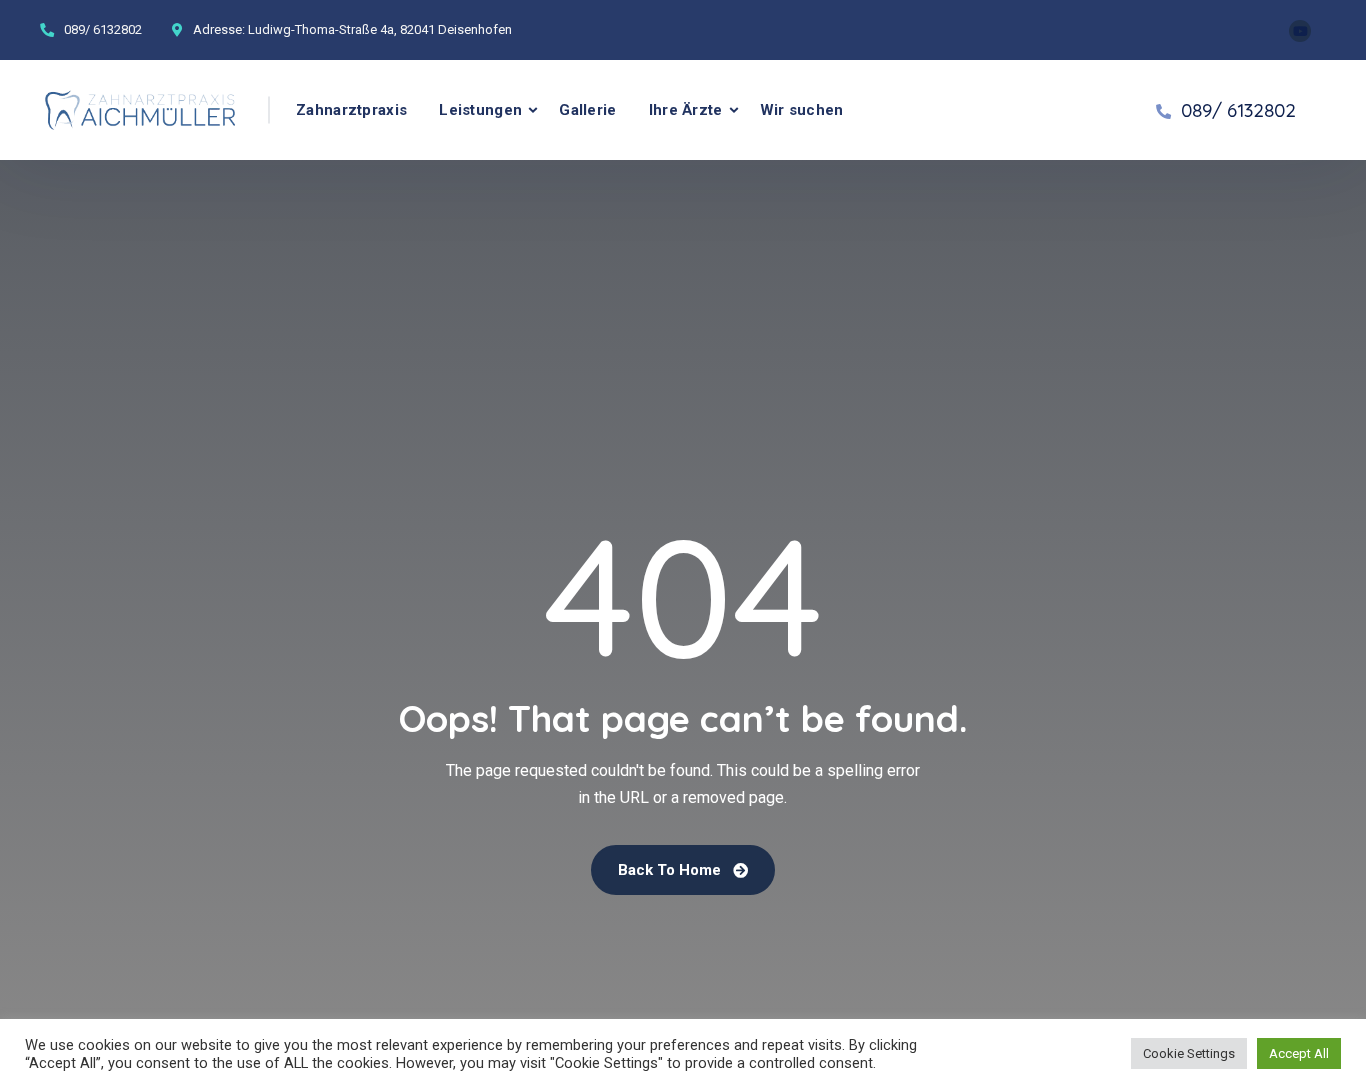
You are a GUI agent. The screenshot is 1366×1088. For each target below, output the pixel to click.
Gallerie (587, 110)
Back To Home (671, 870)
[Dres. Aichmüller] (140, 110)
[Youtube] (1300, 31)
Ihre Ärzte (686, 110)
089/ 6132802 (103, 29)
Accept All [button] (1299, 1053)
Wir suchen (802, 110)
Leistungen (480, 110)
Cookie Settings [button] (1189, 1053)
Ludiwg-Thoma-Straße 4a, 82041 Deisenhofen (380, 29)
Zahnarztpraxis (351, 110)
